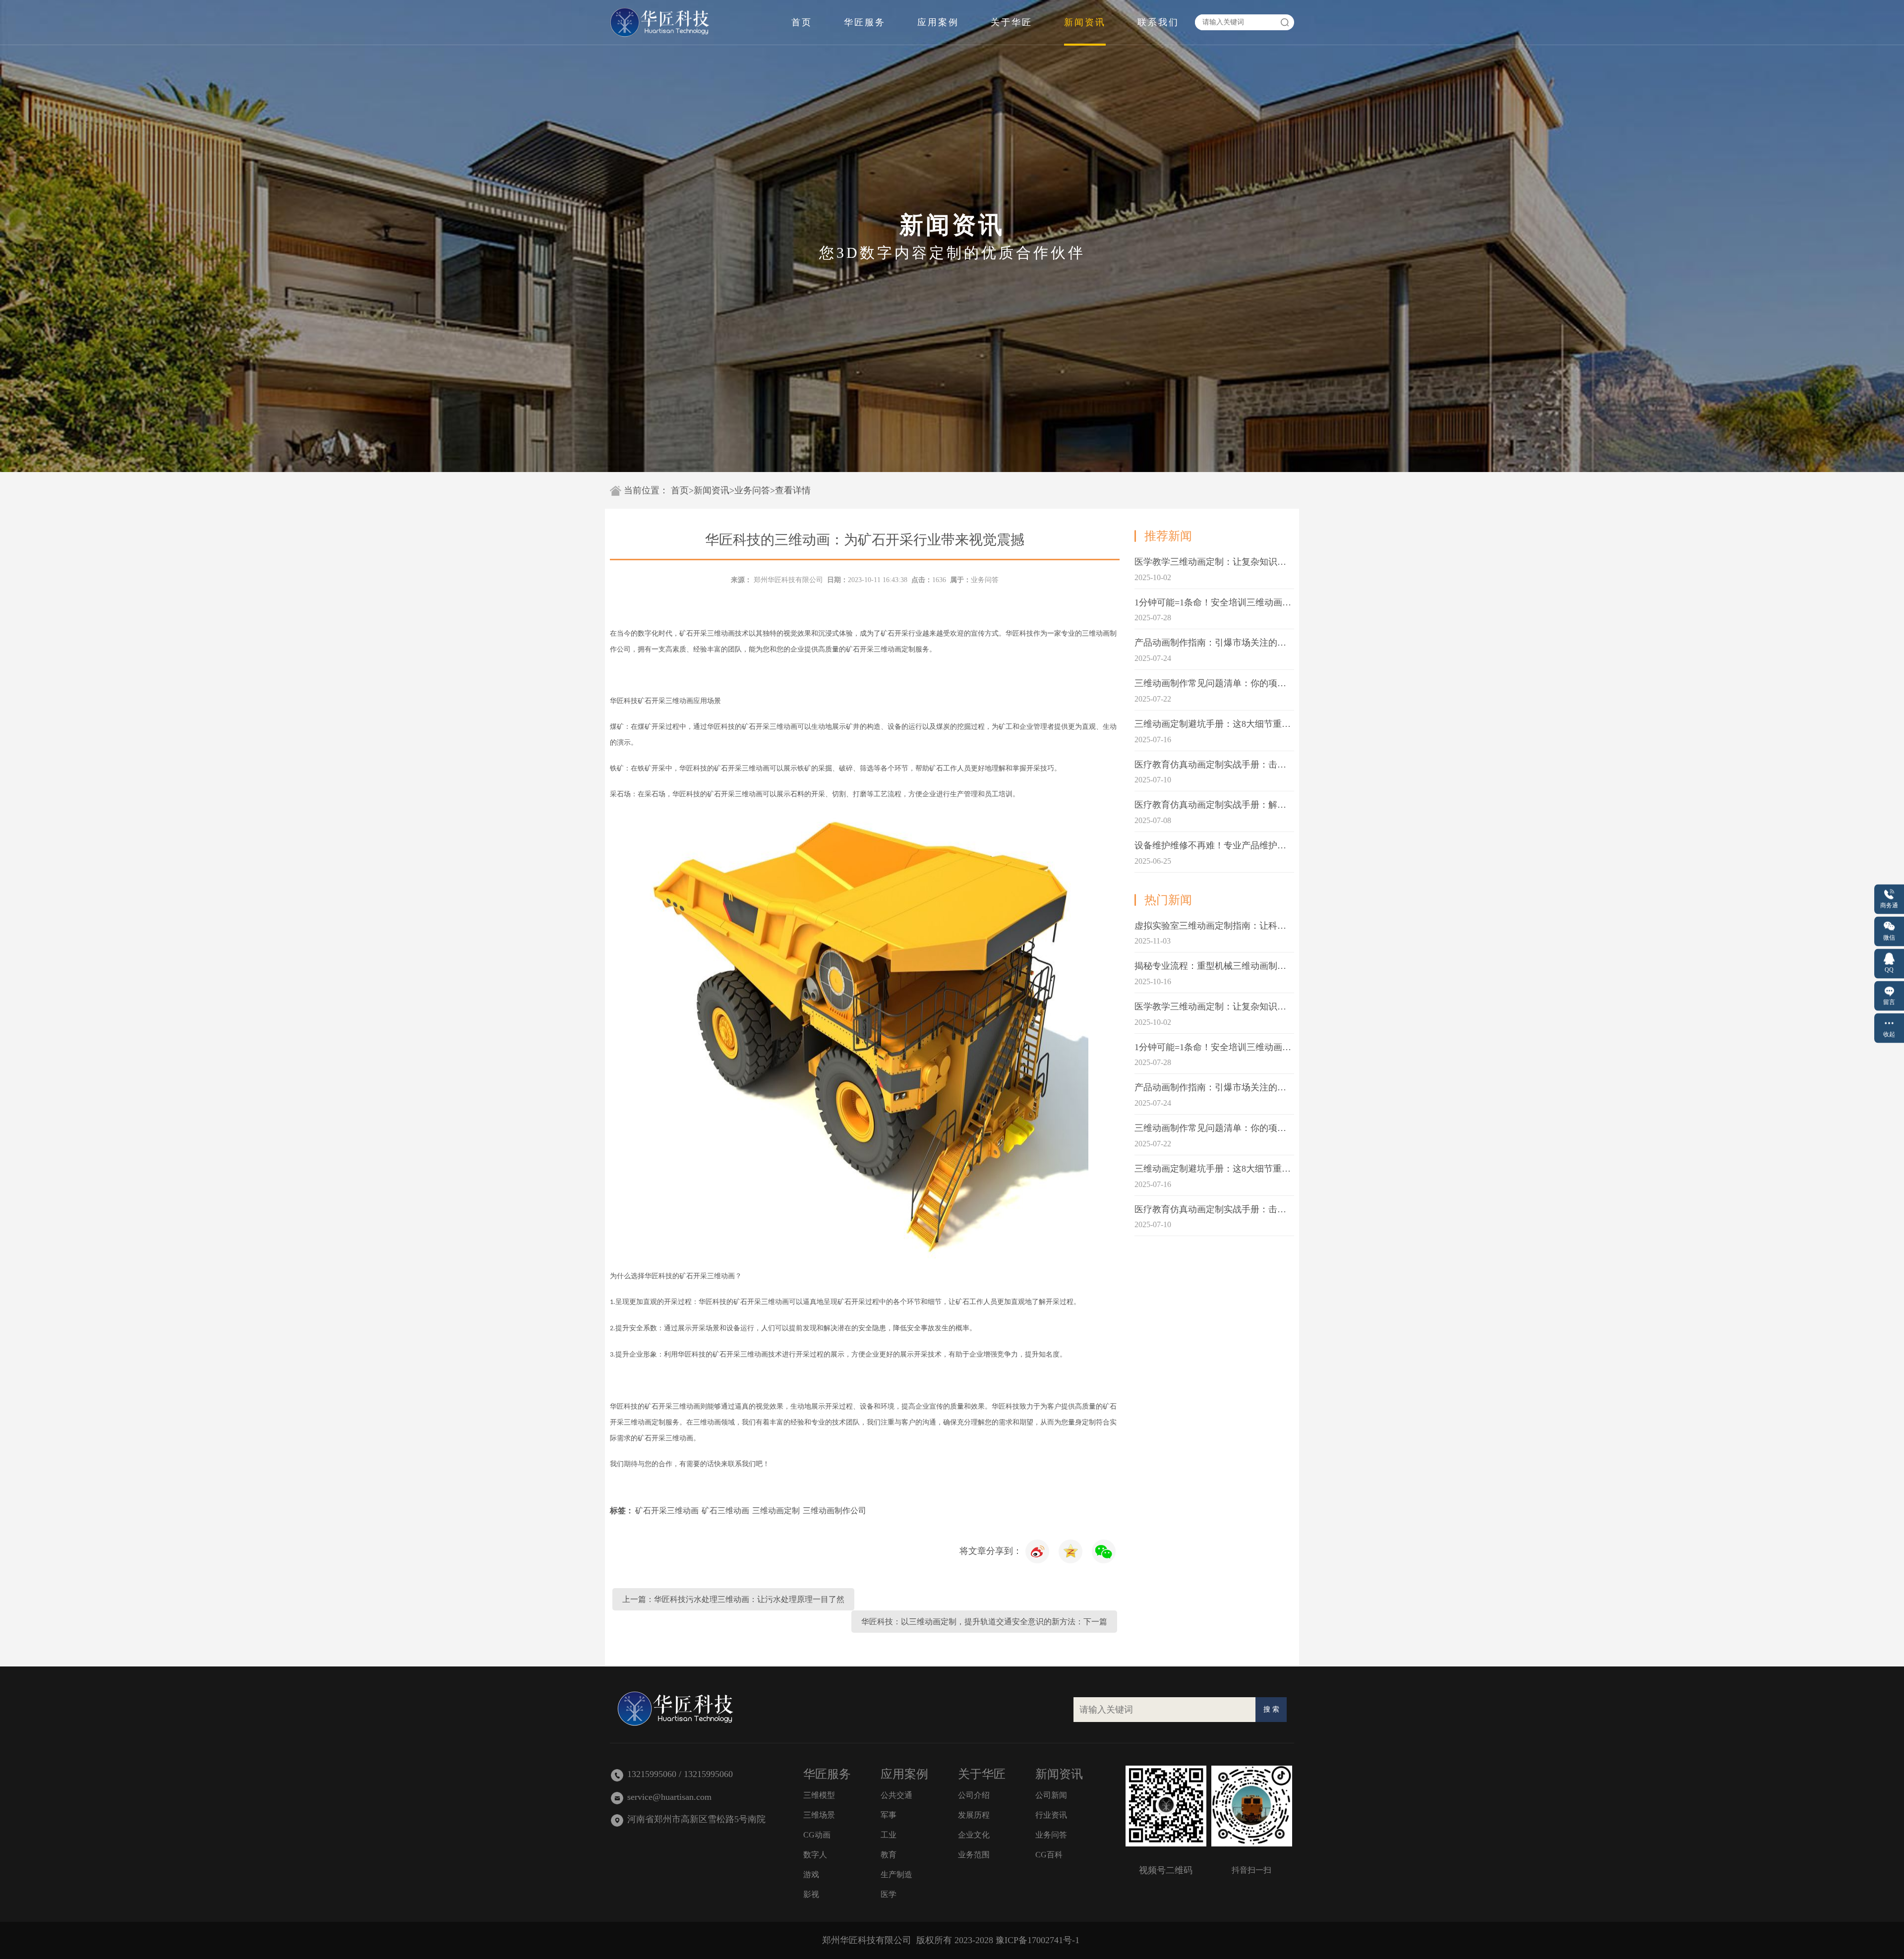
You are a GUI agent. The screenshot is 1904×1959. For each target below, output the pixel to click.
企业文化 (974, 1835)
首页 (802, 22)
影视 (811, 1894)
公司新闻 (1051, 1795)
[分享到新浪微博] (1071, 1551)
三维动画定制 (776, 1511)
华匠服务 (865, 22)
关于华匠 (1011, 22)
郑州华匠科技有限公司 (788, 580)
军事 (889, 1815)
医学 (889, 1894)
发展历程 (974, 1815)
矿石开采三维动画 (667, 1511)
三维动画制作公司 (834, 1511)
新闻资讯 (1085, 22)
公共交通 (896, 1795)
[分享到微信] (1104, 1551)
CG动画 (817, 1835)
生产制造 (896, 1874)
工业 (889, 1835)
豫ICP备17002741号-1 (1038, 1940)
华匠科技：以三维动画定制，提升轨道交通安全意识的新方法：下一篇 (984, 1622)
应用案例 (938, 22)
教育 (889, 1855)
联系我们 (1158, 22)
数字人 (815, 1855)
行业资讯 (1051, 1815)
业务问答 (752, 490)
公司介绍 (974, 1795)
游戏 (811, 1874)
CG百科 (1049, 1855)
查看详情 (793, 490)
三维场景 (819, 1815)
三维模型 (819, 1795)
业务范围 (974, 1855)
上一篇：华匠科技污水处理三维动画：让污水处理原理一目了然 (733, 1599)
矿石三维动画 (725, 1511)
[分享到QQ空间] (1038, 1551)
